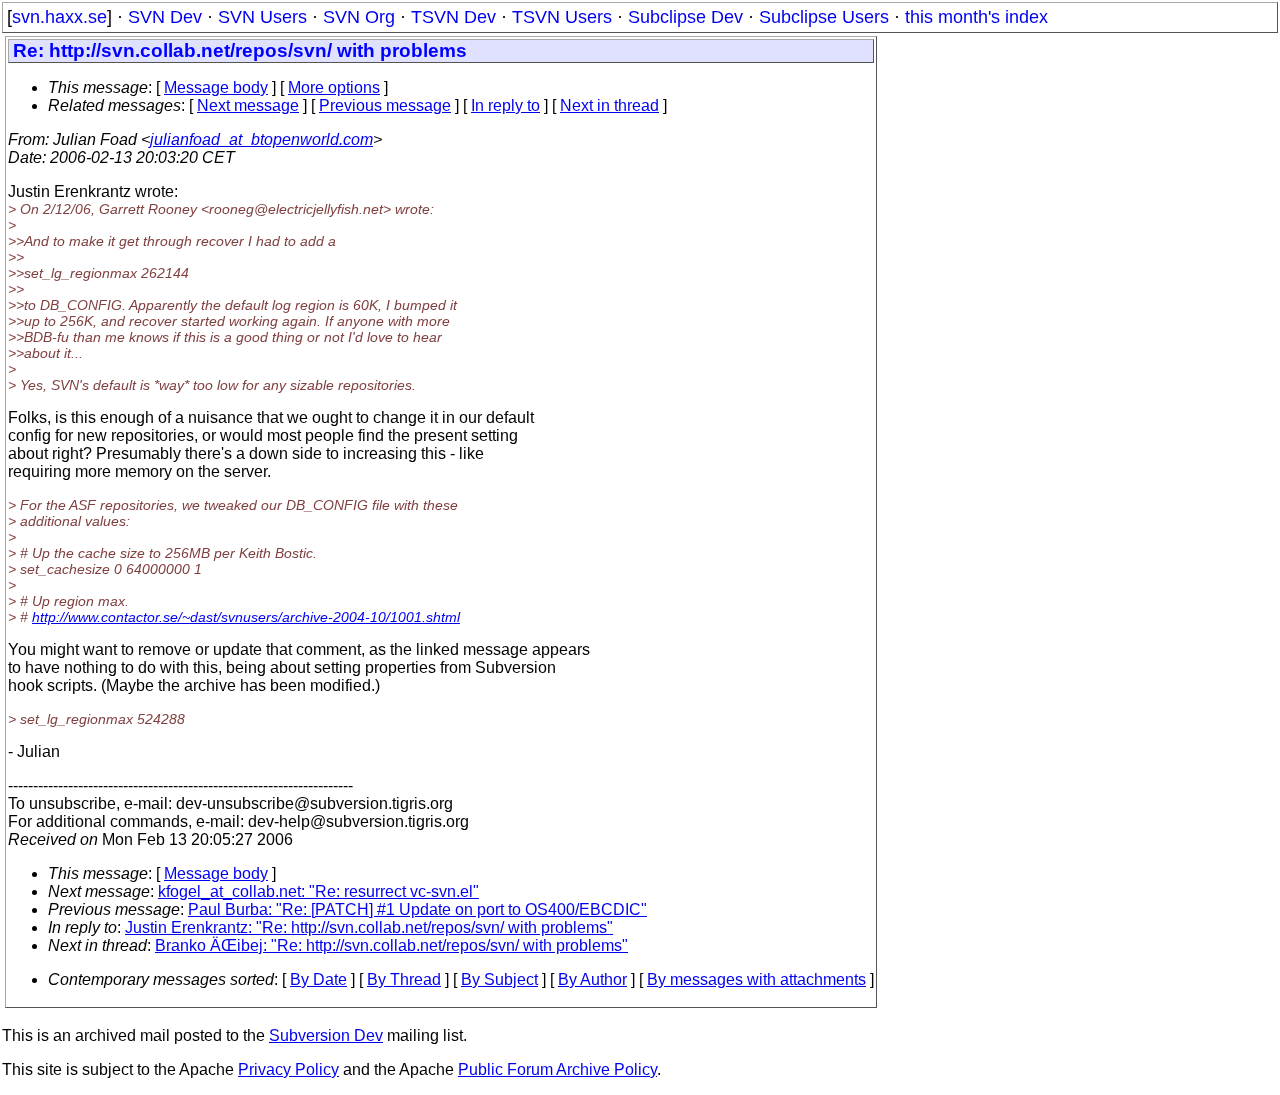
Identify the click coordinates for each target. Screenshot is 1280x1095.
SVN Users (262, 17)
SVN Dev (165, 17)
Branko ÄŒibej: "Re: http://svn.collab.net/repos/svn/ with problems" (391, 945)
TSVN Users (562, 17)
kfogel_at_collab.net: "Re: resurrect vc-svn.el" (318, 891)
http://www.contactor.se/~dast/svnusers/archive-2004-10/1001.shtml (246, 617)
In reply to (505, 105)
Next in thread (609, 105)
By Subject (499, 979)
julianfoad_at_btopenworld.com (261, 139)
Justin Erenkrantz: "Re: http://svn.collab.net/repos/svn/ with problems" (369, 927)
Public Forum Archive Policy (557, 1069)
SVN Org (359, 17)
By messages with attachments (756, 979)
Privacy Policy (288, 1069)
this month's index (976, 17)
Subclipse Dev (685, 17)
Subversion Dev (326, 1035)
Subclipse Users (824, 17)
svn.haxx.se (59, 17)
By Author (592, 979)
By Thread (404, 979)
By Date (318, 979)
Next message (248, 105)
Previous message (385, 105)
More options (334, 87)
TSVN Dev (453, 17)
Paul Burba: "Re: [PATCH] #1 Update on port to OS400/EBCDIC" (417, 909)
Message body (216, 87)
